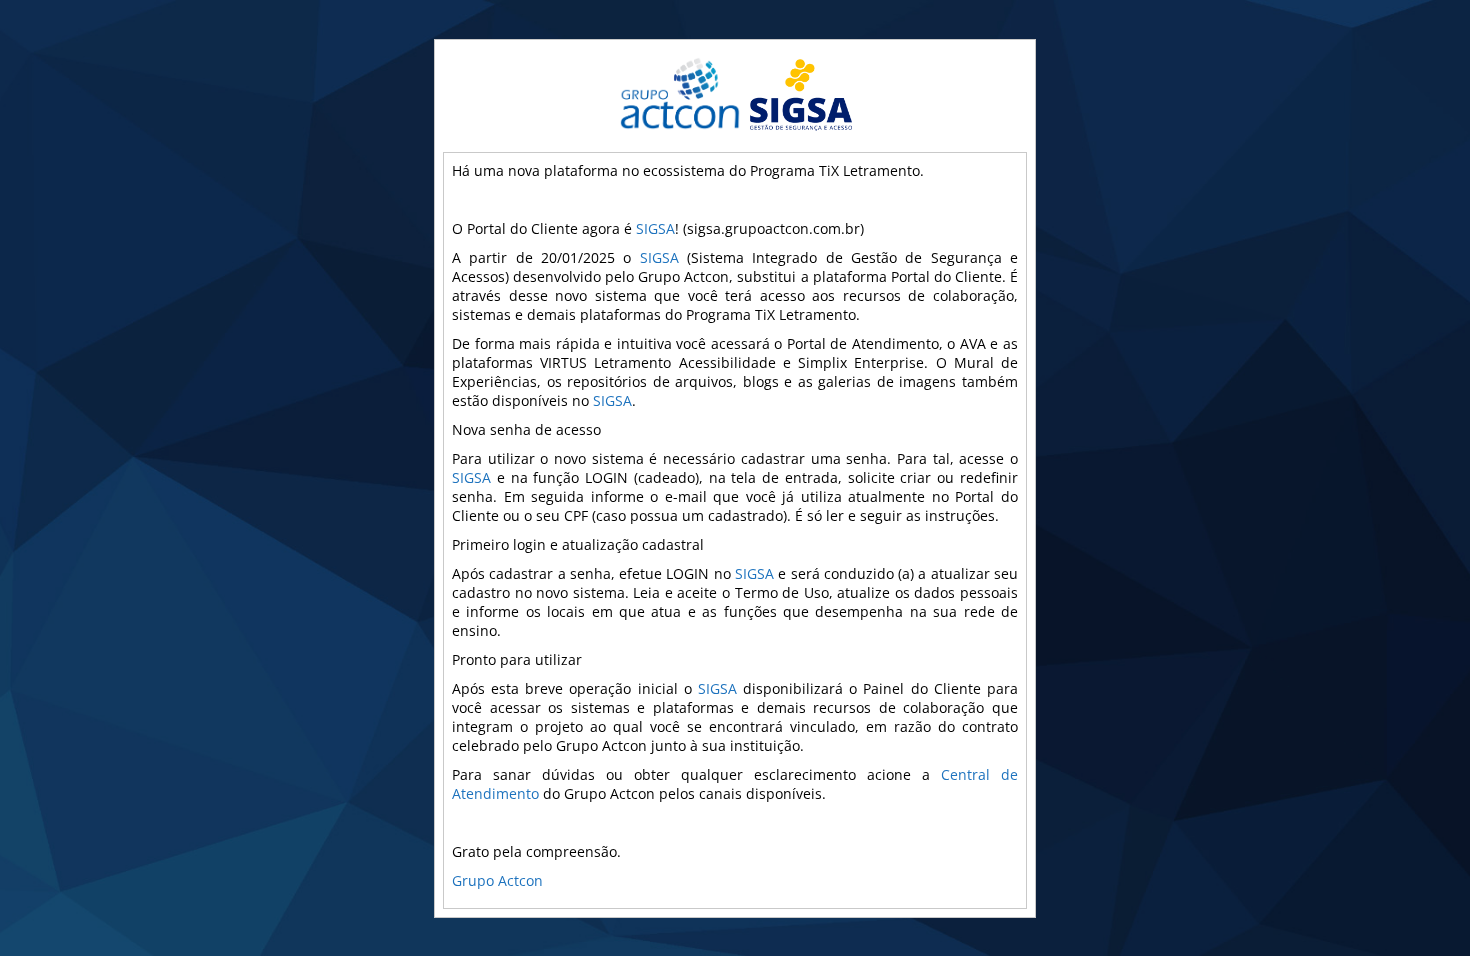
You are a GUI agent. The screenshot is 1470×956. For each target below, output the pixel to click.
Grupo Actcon (497, 880)
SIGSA (655, 228)
